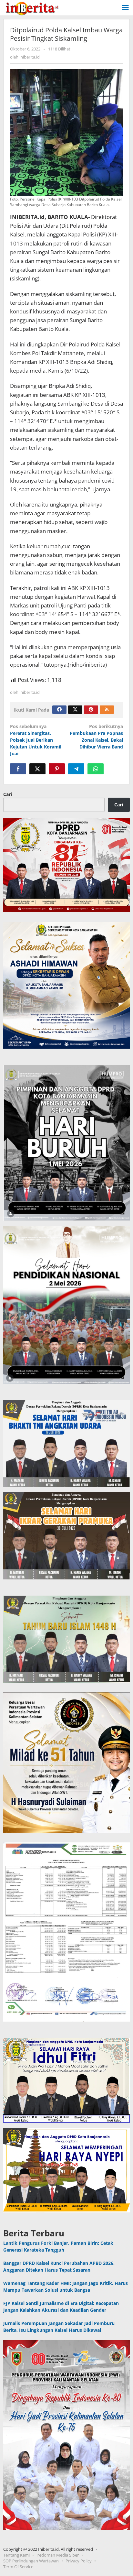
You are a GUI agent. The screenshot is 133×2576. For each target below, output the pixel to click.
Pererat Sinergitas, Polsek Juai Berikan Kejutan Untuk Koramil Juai (36, 740)
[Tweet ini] (37, 769)
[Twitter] (75, 710)
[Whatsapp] (96, 769)
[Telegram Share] (76, 769)
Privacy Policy (79, 2561)
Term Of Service (18, 2567)
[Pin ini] (57, 769)
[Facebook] (59, 710)
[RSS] (107, 710)
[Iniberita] (32, 8)
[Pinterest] (91, 710)
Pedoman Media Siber (58, 2555)
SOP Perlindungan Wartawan (31, 2561)
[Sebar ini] (18, 769)
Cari (8, 794)
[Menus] (125, 8)
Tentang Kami (16, 2555)
